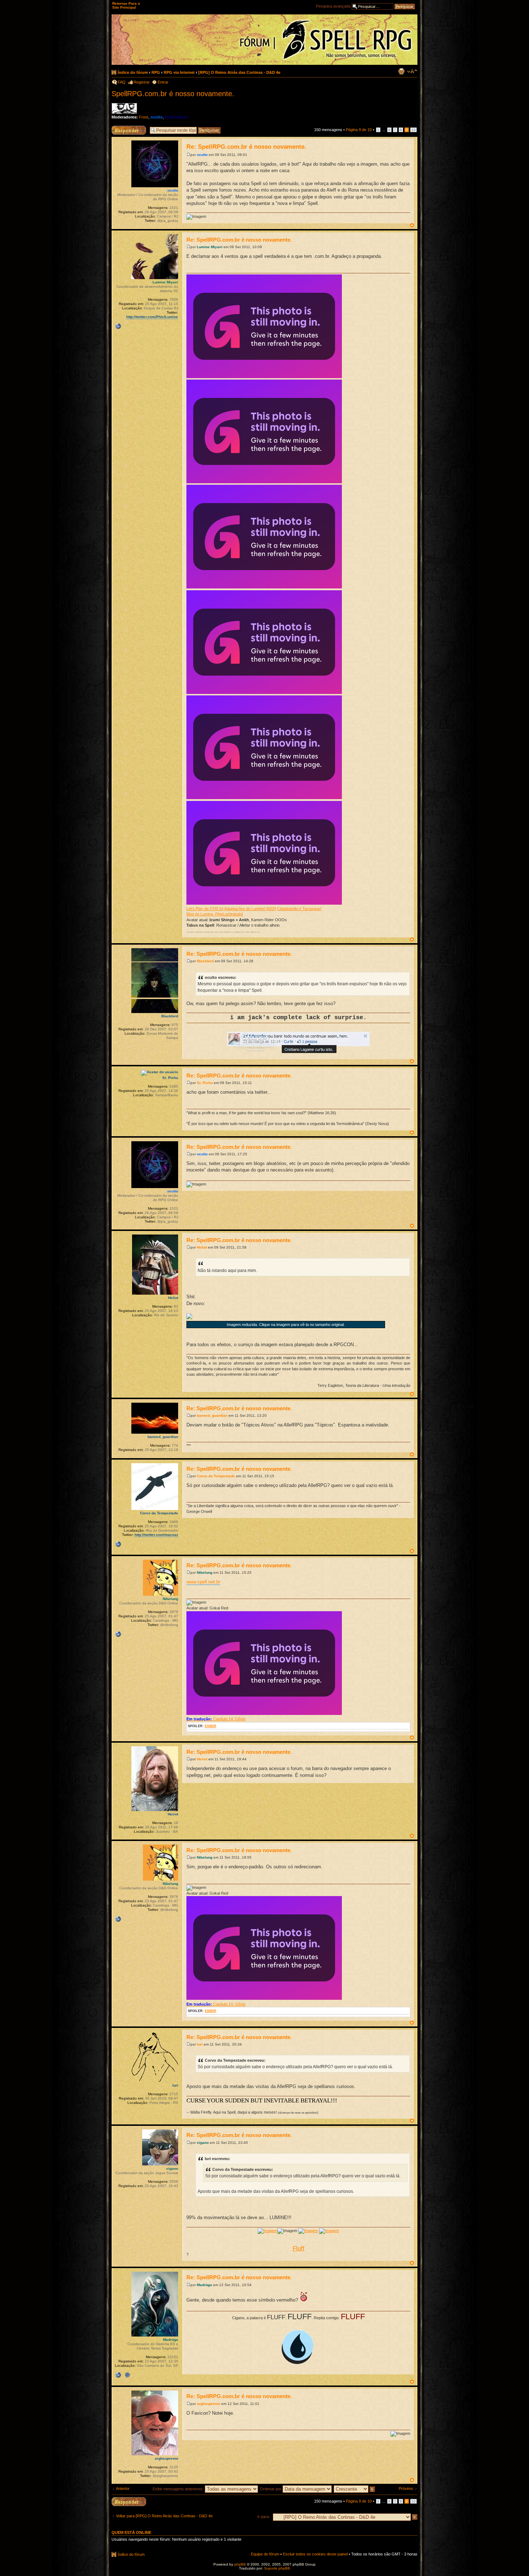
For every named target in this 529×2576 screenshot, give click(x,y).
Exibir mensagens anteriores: (179, 2489)
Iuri (200, 2044)
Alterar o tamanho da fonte (412, 71)
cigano (203, 2143)
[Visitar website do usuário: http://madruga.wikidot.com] (118, 2375)
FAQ (122, 82)
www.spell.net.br (203, 1582)
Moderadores (177, 117)
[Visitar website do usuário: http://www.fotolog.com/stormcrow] (118, 1544)
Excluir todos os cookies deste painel (315, 2554)
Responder (121, 128)
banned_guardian (212, 1415)
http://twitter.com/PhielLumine (152, 317)
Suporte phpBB (277, 2568)
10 (413, 130)
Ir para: (264, 2517)
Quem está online (131, 2532)
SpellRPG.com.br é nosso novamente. (173, 94)
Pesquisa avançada (333, 6)
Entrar (163, 82)
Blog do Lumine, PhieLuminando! (215, 914)
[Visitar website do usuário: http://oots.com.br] (118, 1634)
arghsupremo (209, 2404)
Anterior (123, 2488)
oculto (157, 117)
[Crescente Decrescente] (355, 2489)
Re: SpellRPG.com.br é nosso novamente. (246, 147)
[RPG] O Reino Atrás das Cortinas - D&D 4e (239, 72)
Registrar (142, 82)
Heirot (202, 1759)
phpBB (240, 2564)
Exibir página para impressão (401, 71)
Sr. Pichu (205, 1083)
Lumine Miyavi (210, 247)
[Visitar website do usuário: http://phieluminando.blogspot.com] (118, 326)
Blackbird (205, 961)
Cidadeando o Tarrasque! (299, 909)
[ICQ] (127, 2375)
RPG (156, 72)
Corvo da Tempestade (216, 1476)
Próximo (406, 2488)
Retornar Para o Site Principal (126, 5)
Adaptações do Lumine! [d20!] (250, 909)
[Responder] (129, 2502)
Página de (359, 130)
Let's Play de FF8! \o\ (205, 909)
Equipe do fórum (265, 2554)
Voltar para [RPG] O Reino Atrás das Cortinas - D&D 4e (164, 2516)
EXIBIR (211, 1726)
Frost (144, 117)
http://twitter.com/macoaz (156, 1535)
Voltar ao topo (412, 225)
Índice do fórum (133, 72)
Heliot (202, 1247)
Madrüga (204, 2285)
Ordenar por (271, 2489)
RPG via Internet (179, 72)
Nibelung (205, 1573)
